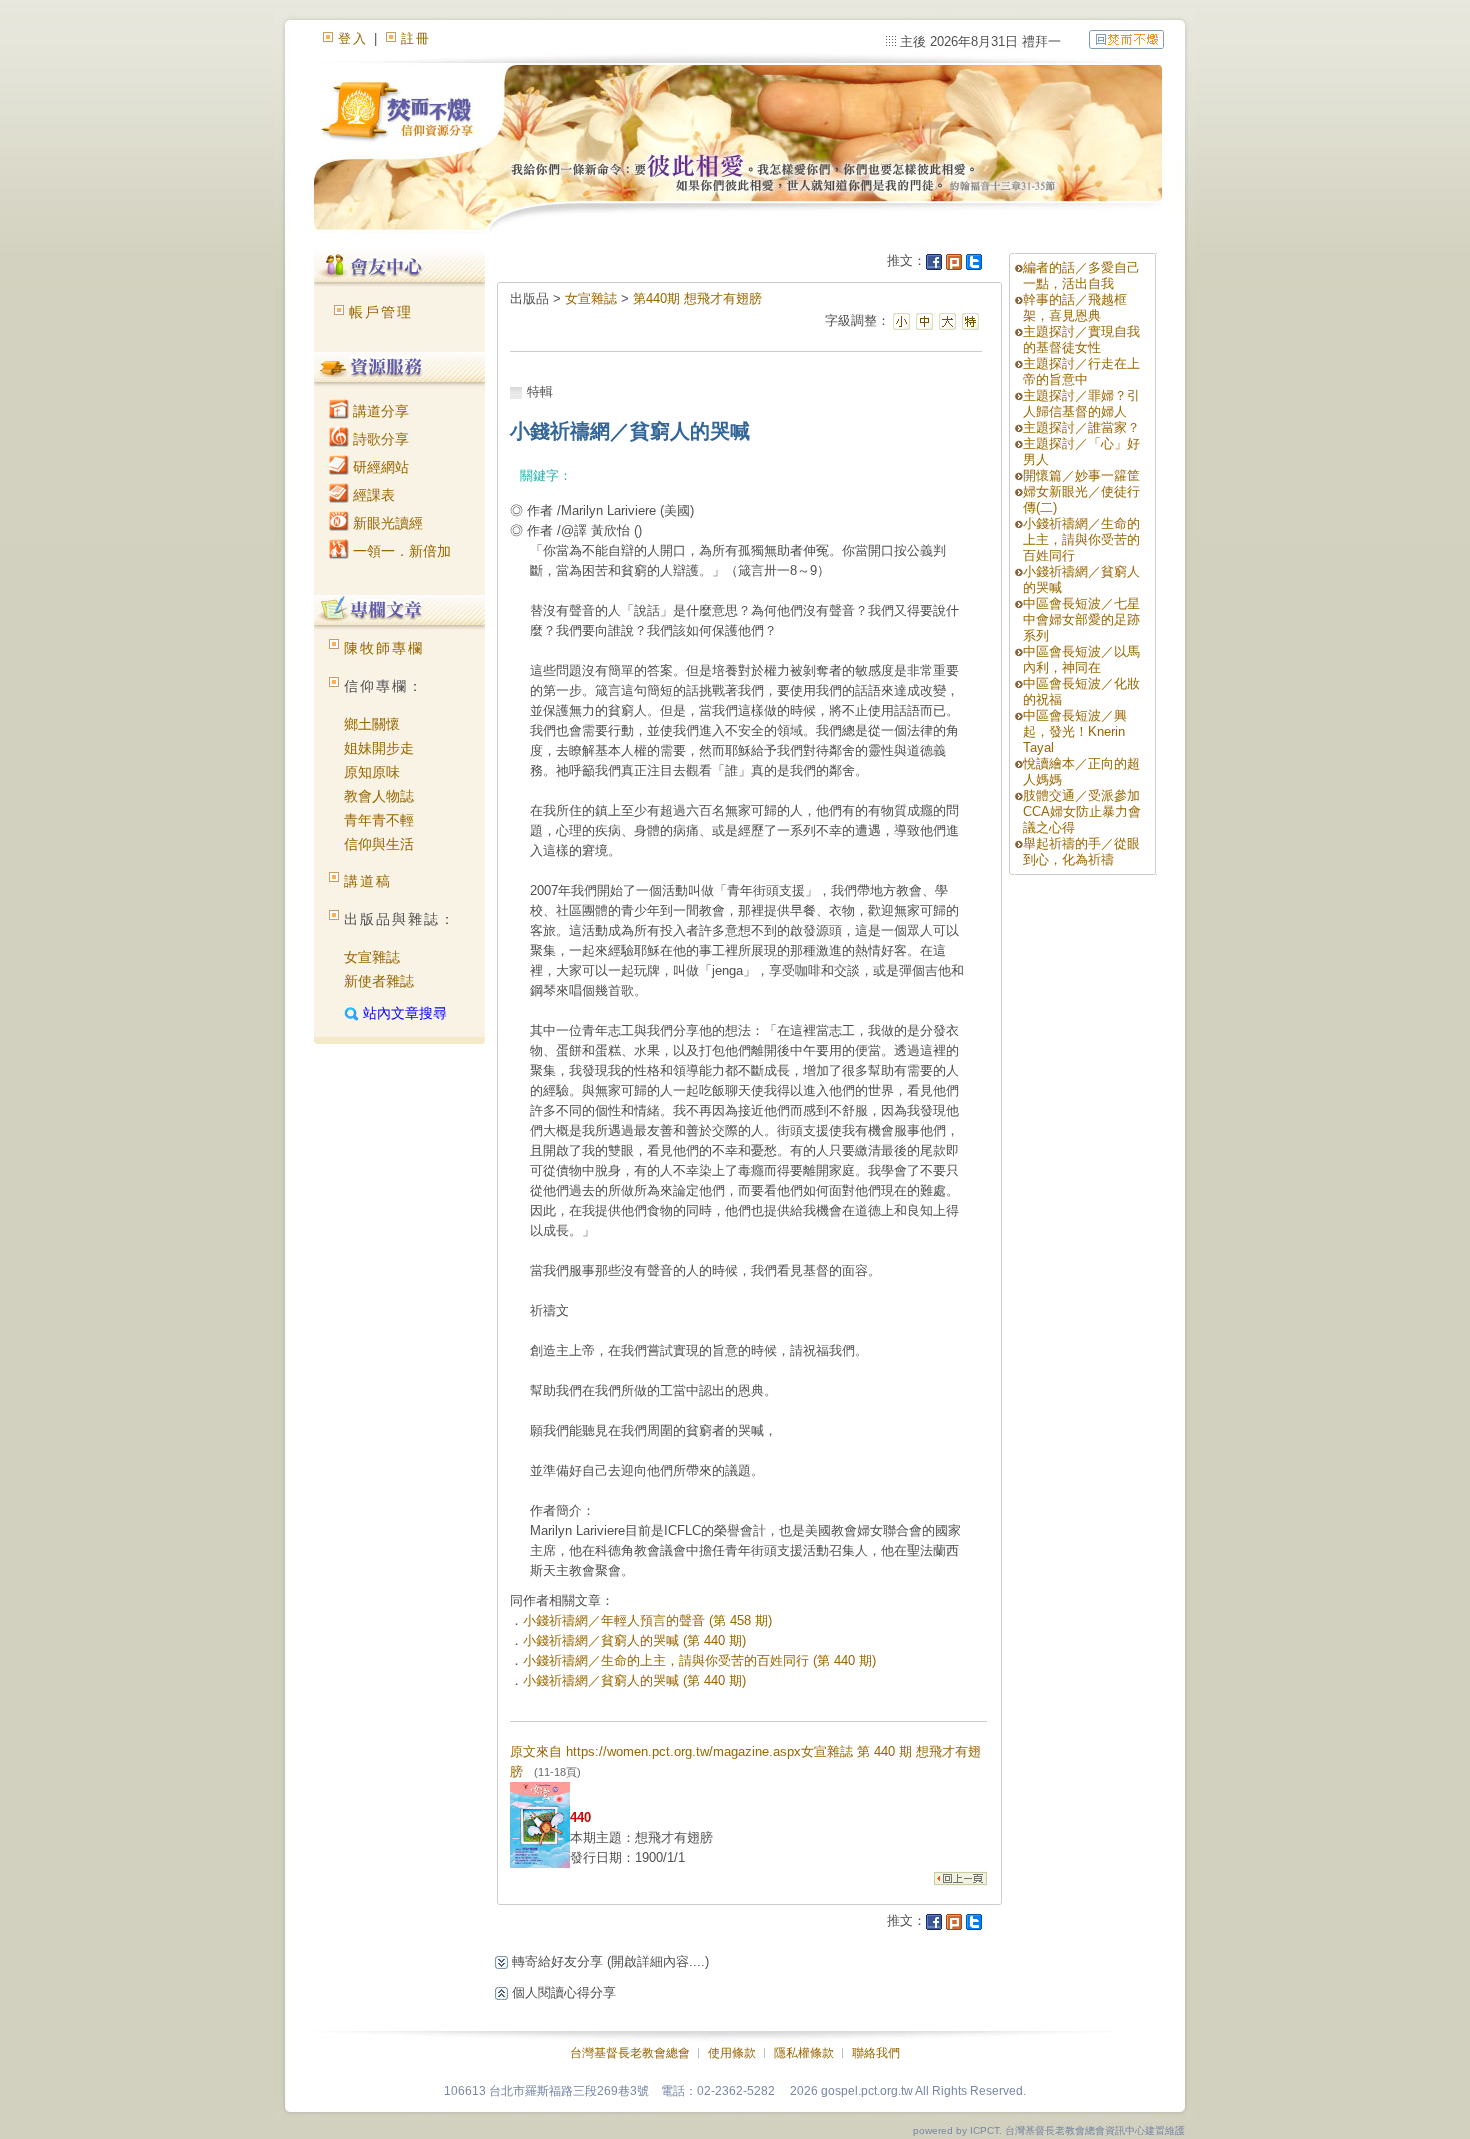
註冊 (416, 38)
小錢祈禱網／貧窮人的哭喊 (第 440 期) (634, 1640)
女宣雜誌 (372, 957)
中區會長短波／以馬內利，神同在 (1081, 659)
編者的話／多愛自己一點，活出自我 (1081, 275)
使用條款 (732, 2053)
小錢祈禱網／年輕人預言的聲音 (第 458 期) (647, 1620)
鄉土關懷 (372, 724)
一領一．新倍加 (400, 551)
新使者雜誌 (379, 981)
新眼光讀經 (386, 523)
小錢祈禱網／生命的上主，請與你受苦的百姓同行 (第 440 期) (699, 1660)
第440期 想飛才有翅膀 (697, 298)
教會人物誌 (379, 796)
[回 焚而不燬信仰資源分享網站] (1126, 38)
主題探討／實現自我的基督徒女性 (1081, 339)
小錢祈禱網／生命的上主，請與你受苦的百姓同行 (1081, 539)
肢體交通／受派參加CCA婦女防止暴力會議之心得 (1082, 811)
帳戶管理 (381, 312)
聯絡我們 (876, 2053)
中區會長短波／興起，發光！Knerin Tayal (1075, 731)
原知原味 (372, 772)
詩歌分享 (379, 439)
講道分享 (379, 411)
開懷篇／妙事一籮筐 (1081, 475)
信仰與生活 (379, 844)
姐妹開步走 (379, 748)
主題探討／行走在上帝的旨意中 (1081, 371)
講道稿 (368, 881)
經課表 (372, 495)
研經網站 (379, 467)
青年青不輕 (379, 820)
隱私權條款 (804, 2053)
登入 (353, 38)
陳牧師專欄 (384, 648)
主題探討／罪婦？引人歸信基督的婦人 (1081, 403)
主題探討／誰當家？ (1081, 427)
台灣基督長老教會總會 (630, 2053)
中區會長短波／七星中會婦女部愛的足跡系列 (1081, 619)
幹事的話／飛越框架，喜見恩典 (1075, 307)
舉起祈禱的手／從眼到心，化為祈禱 (1081, 851)
